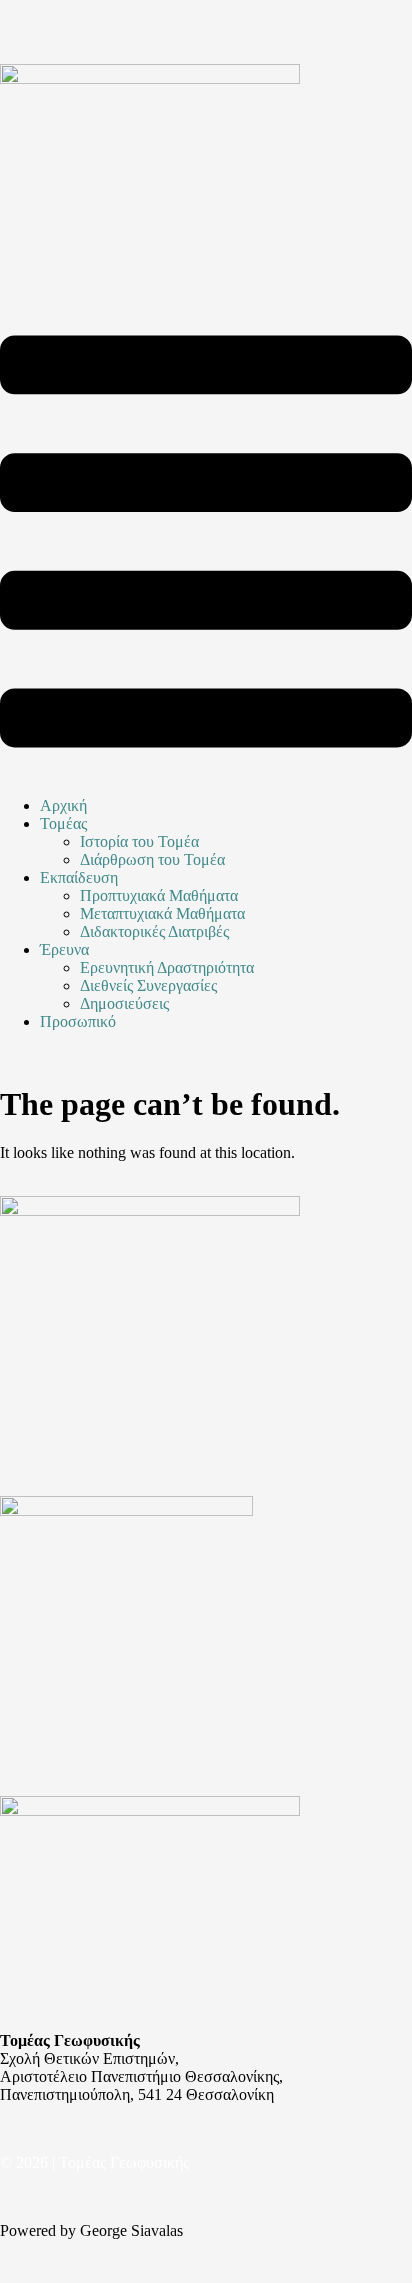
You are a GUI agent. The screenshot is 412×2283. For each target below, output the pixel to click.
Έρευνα (64, 949)
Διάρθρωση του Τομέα (152, 859)
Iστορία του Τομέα (139, 841)
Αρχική (63, 805)
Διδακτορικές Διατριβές (154, 931)
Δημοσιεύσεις (124, 1003)
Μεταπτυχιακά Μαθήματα (162, 913)
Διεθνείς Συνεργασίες (148, 985)
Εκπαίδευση (79, 877)
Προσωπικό (78, 1021)
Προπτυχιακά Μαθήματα (159, 895)
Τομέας (63, 823)
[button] (206, 543)
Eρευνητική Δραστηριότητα (167, 967)
